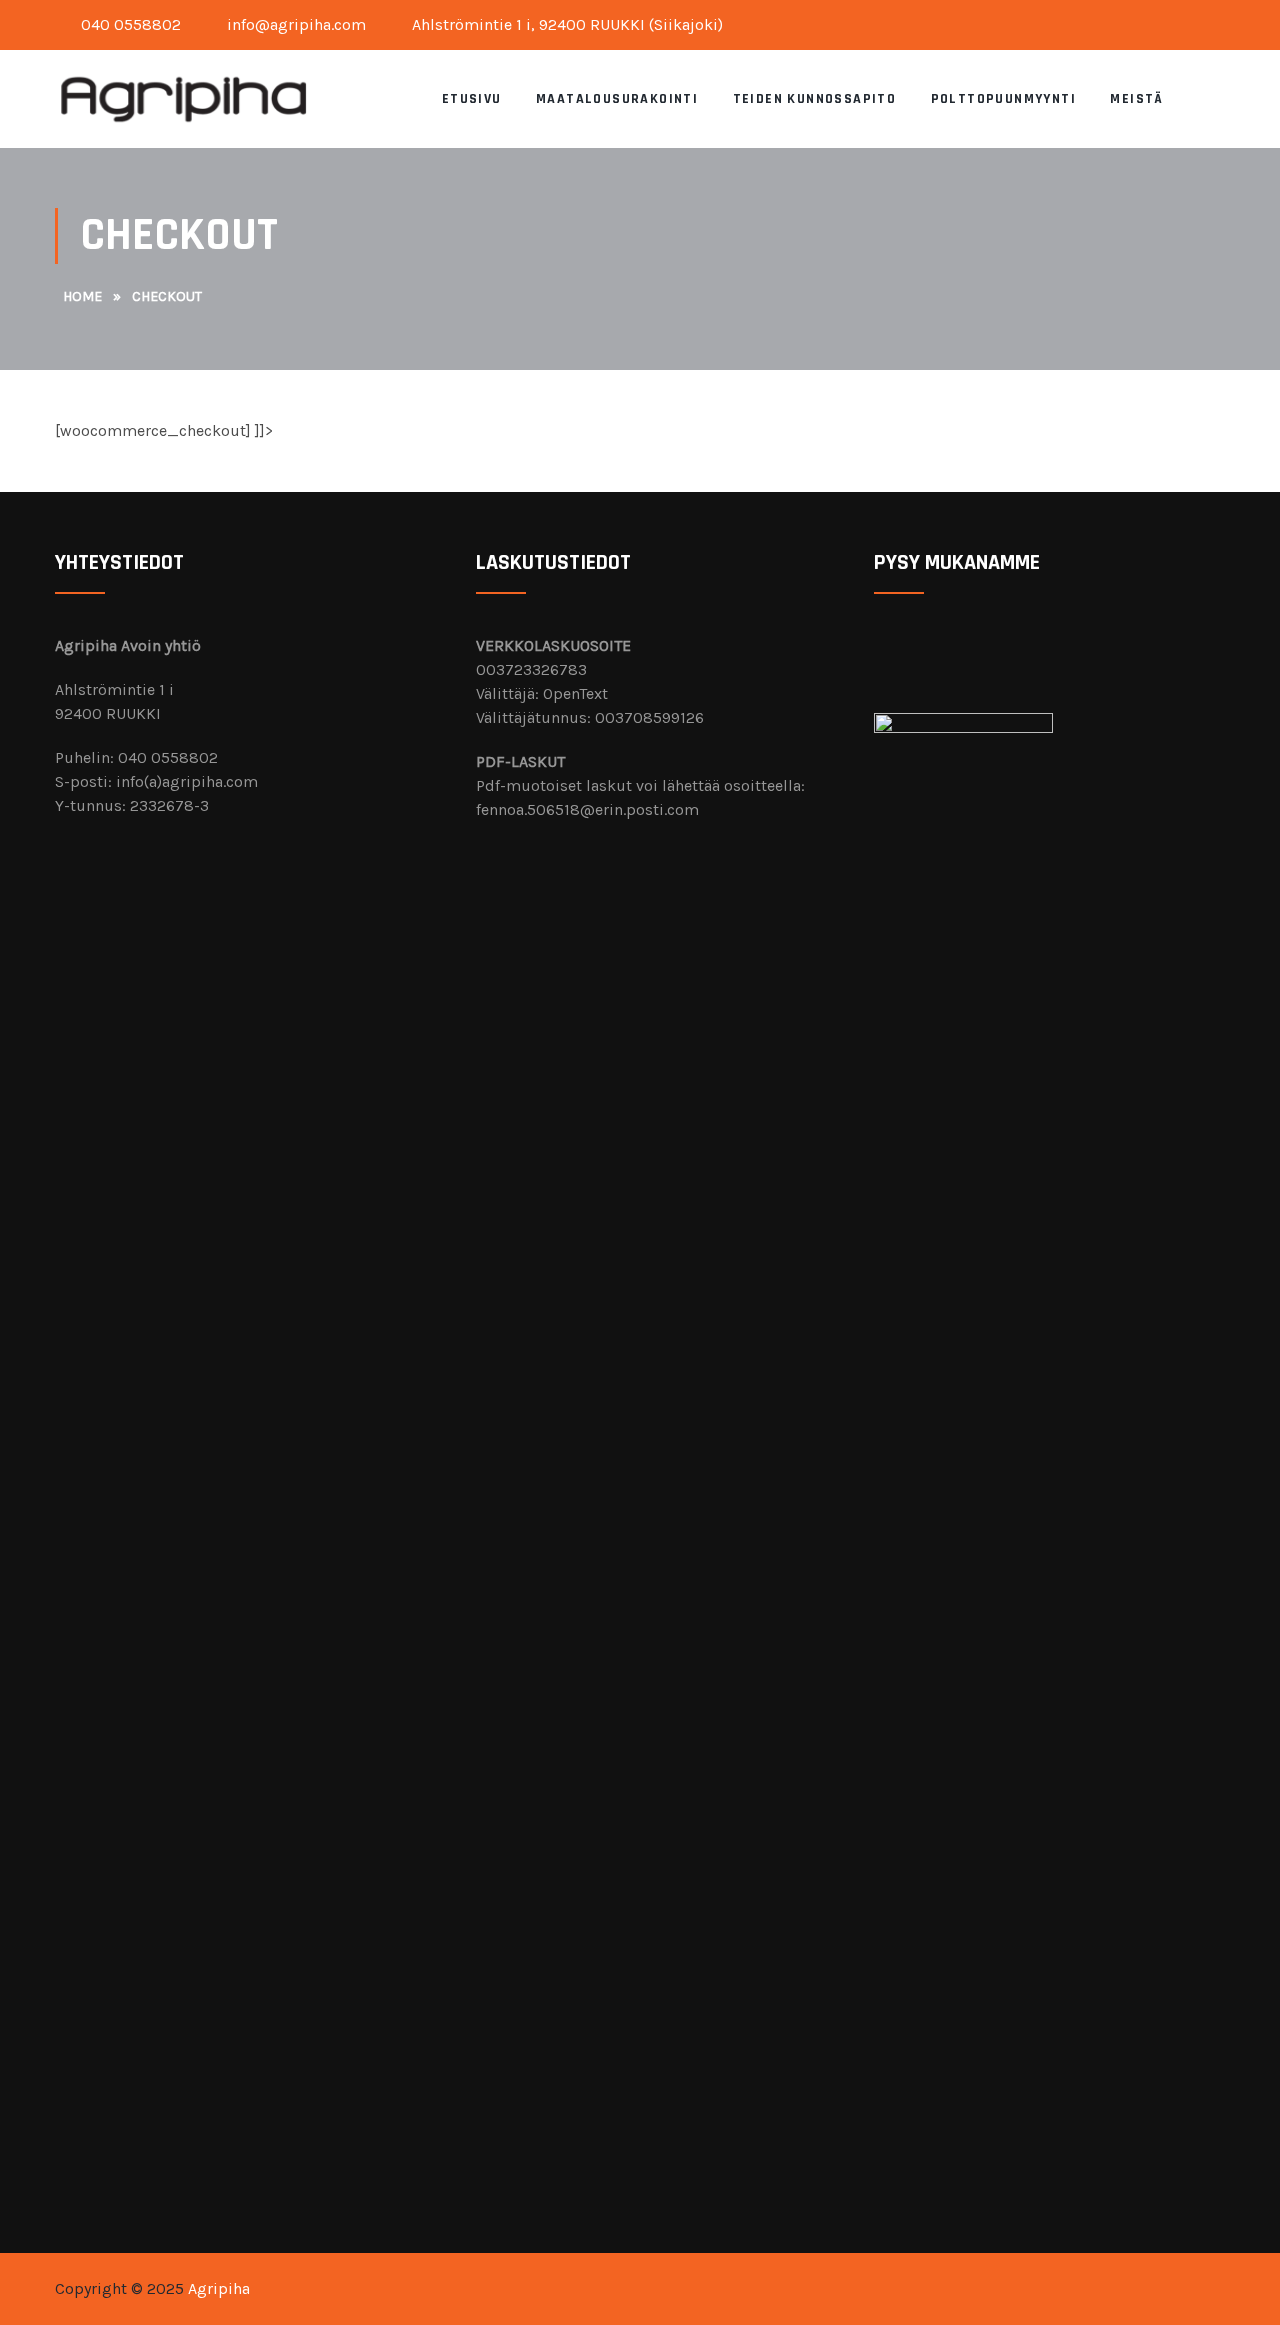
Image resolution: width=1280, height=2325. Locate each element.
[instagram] (1219, 20)
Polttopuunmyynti (1003, 99)
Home (82, 296)
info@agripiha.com (294, 24)
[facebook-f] (1203, 20)
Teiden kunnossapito (815, 99)
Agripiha (219, 2288)
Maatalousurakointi (617, 99)
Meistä (1136, 99)
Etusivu (472, 99)
